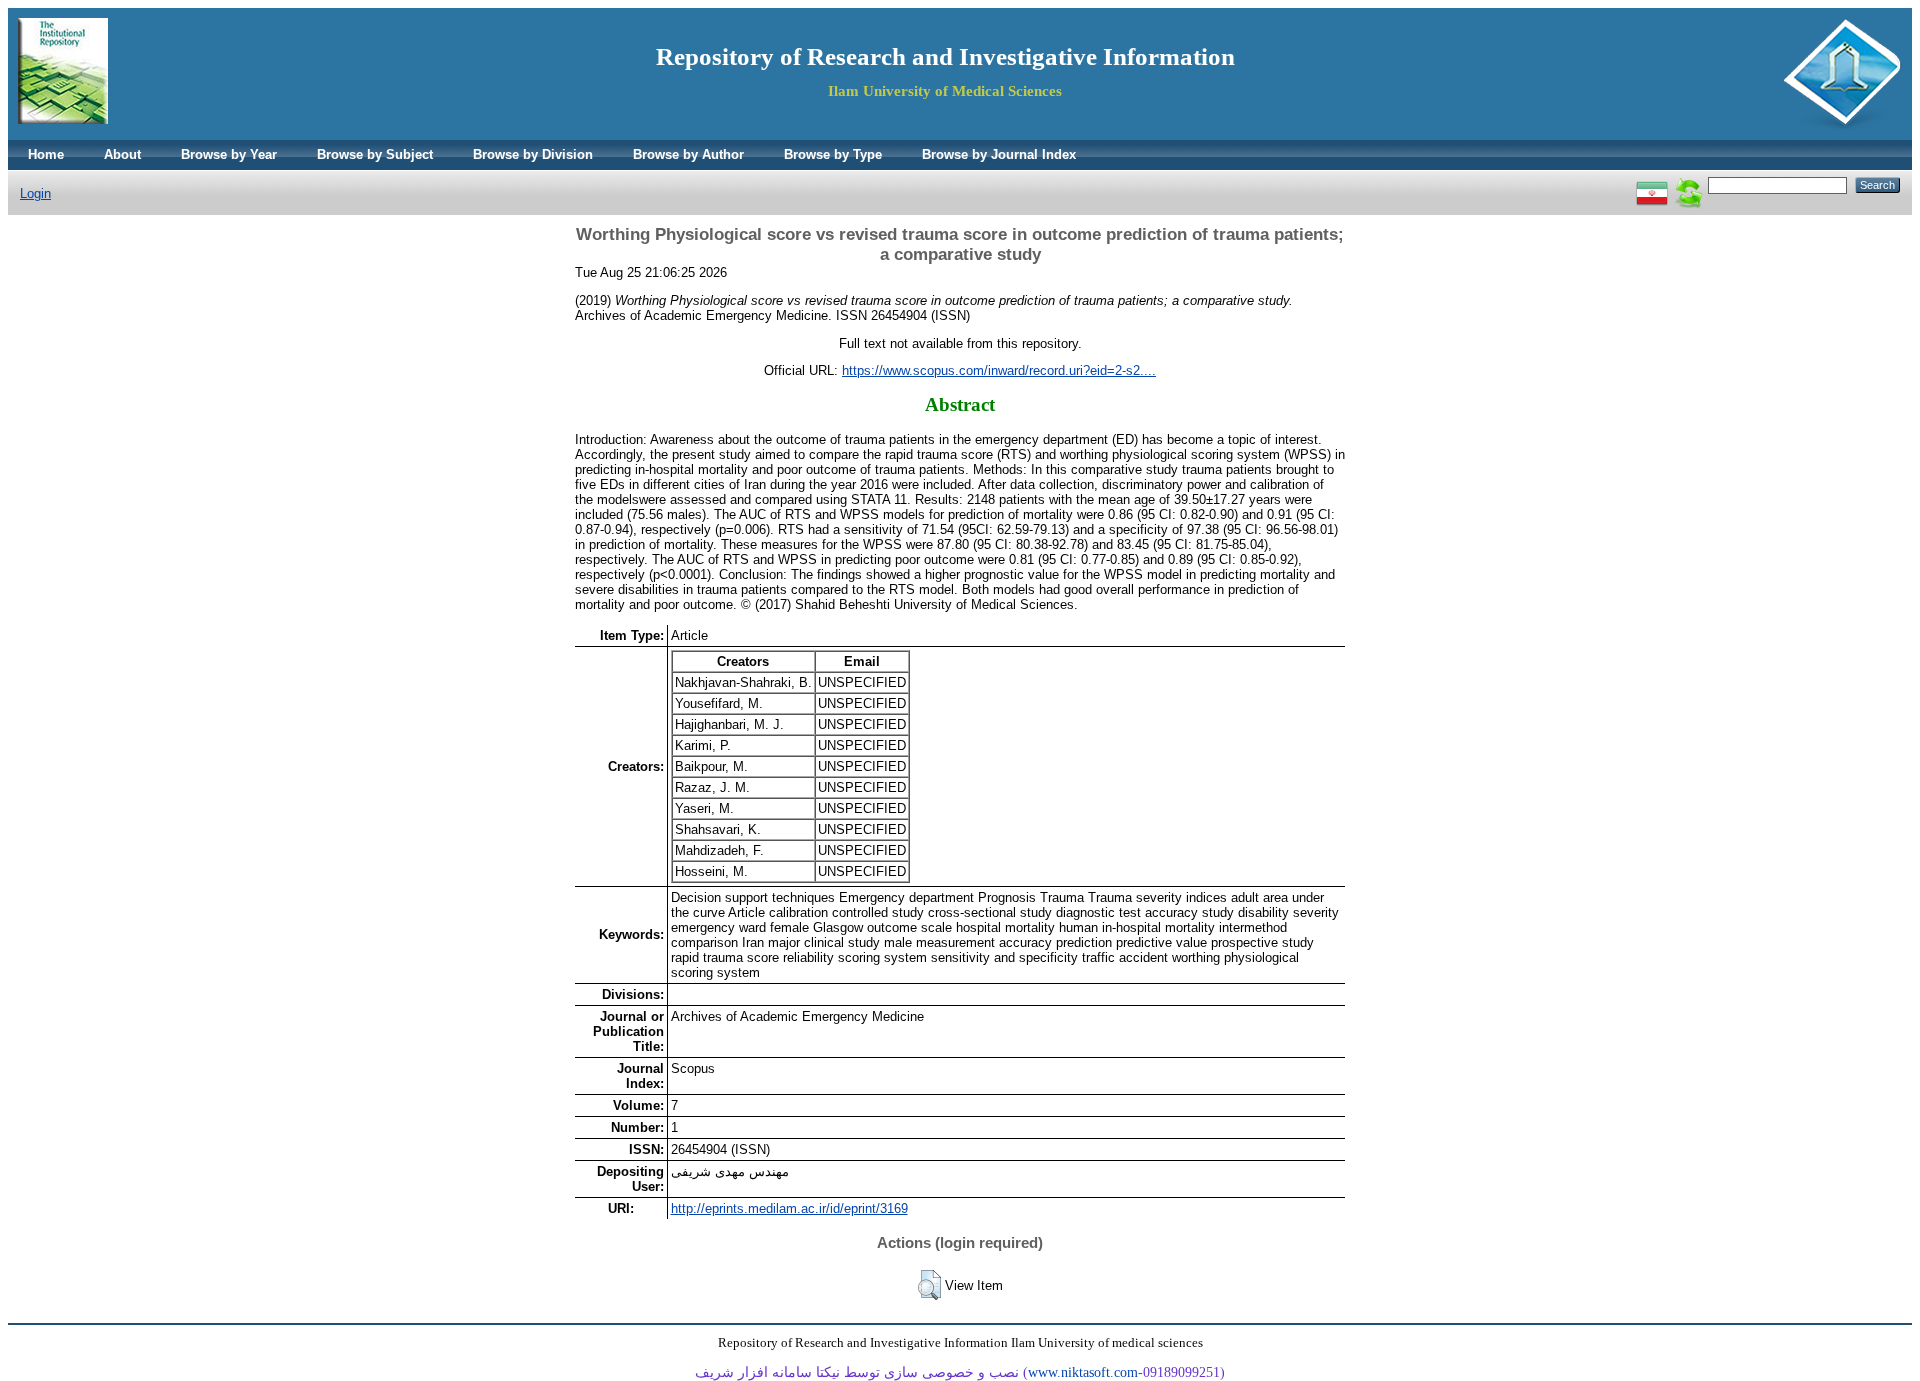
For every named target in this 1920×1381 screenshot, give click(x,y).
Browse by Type (833, 154)
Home (46, 154)
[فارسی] (1652, 184)
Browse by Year (229, 154)
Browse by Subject (375, 154)
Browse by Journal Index (999, 154)
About (122, 154)
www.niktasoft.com (1083, 1372)
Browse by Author (688, 154)
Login (35, 193)
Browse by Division (533, 154)
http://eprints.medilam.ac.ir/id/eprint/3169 (789, 1208)
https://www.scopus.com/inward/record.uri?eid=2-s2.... (999, 370)
